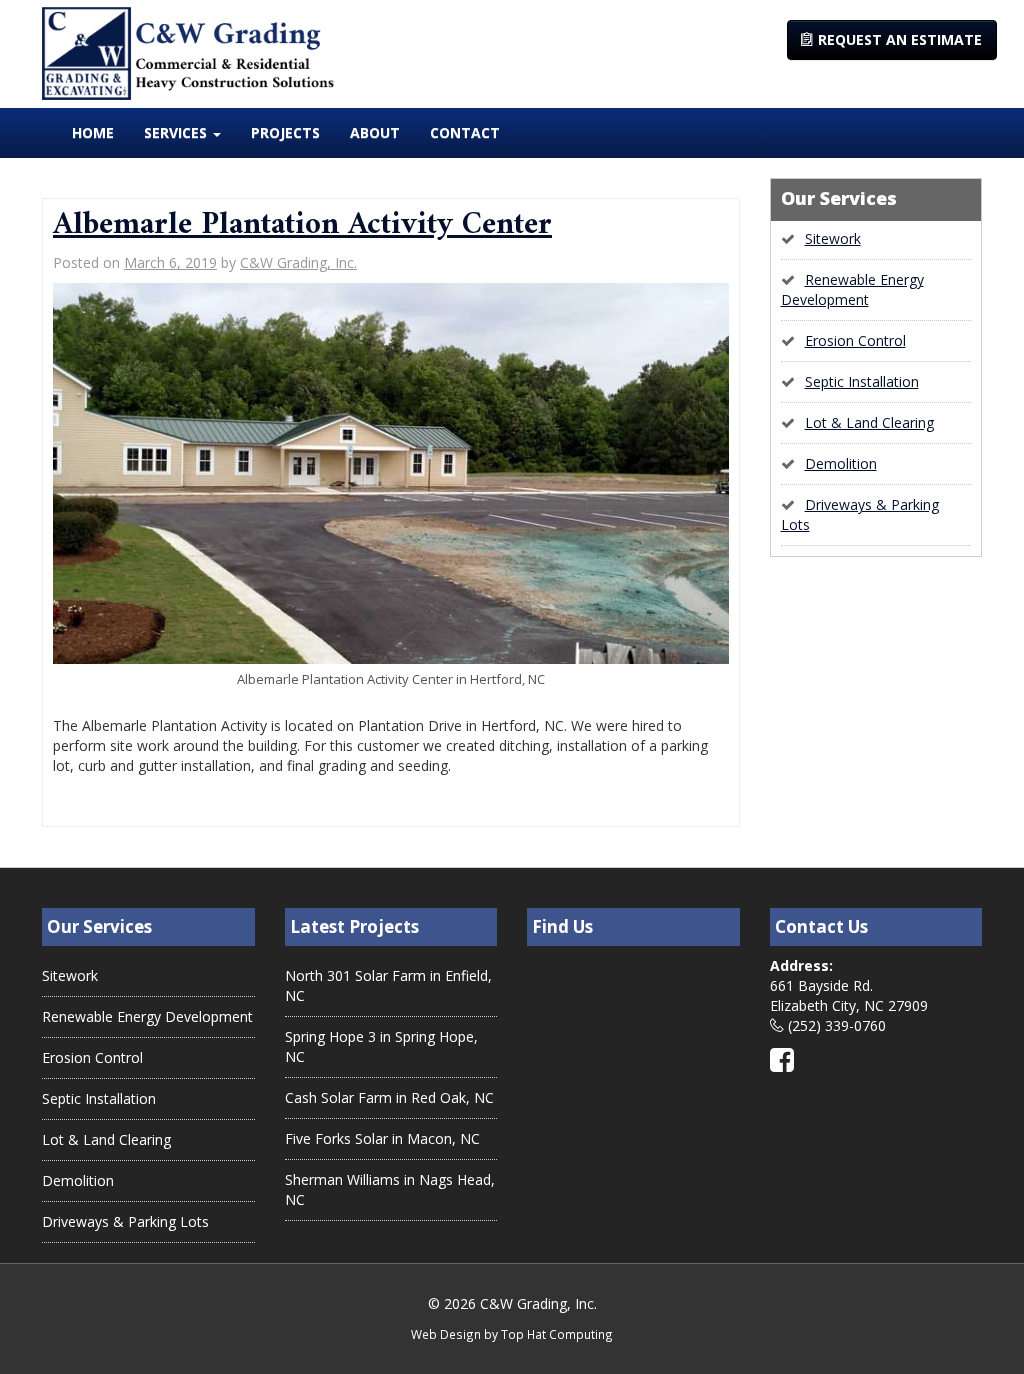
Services (177, 132)
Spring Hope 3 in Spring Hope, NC (381, 1046)
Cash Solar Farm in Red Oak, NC (389, 1097)
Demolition (841, 463)
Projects (285, 132)
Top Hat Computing (557, 1334)
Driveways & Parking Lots (125, 1221)
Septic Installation (862, 381)
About (375, 132)
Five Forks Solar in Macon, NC (382, 1138)
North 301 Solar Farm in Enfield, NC (388, 985)
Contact (465, 132)
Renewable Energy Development (852, 289)
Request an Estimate (898, 39)
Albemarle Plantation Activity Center (302, 225)
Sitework (833, 238)
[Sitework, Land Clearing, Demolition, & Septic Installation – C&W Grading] (188, 52)
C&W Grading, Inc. (298, 262)
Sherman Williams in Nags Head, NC (390, 1189)
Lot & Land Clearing (869, 422)
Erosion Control (855, 340)
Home (93, 132)
